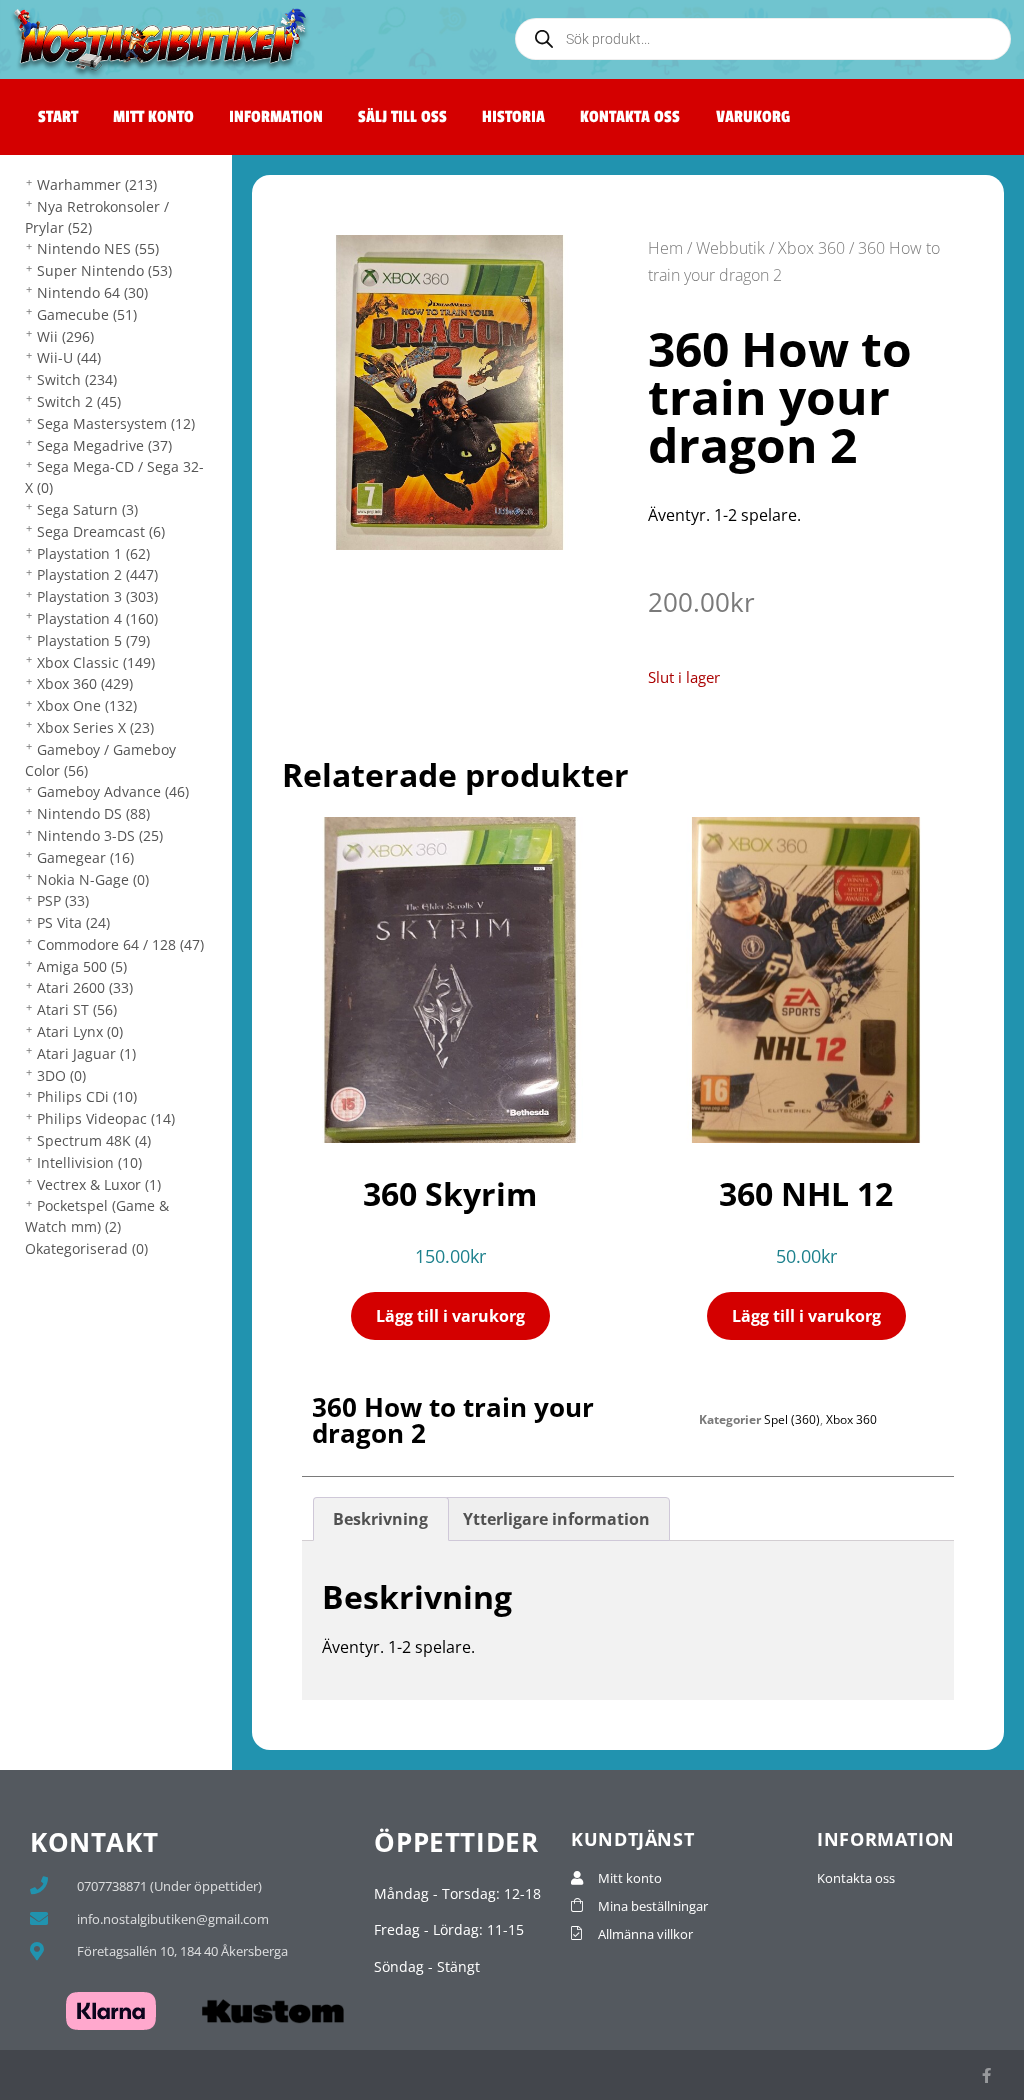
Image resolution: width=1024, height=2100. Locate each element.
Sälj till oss (402, 117)
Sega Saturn (87, 509)
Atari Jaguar (86, 1053)
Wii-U (69, 357)
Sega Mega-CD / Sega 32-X (114, 477)
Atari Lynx (80, 1031)
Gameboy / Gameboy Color (100, 760)
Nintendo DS (93, 813)
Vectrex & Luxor (99, 1184)
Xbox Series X (95, 727)
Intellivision (89, 1162)
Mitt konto (153, 117)
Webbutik (730, 248)
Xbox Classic (96, 662)
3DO (61, 1075)
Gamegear (85, 857)
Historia (513, 117)
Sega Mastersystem (116, 423)
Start (58, 117)
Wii (65, 336)
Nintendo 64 (92, 292)
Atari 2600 (85, 987)
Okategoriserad (86, 1248)
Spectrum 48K (94, 1140)
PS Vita (73, 922)
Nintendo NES (98, 248)
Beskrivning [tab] (380, 1519)
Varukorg (753, 117)
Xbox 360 (85, 683)
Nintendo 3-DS (100, 835)
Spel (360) (792, 1419)
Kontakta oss (630, 117)
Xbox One (87, 705)
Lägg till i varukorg (450, 1316)
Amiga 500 (82, 966)
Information (276, 117)
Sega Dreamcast (101, 531)
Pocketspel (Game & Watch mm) (97, 1216)
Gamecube (87, 314)
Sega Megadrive (104, 445)
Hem (665, 248)
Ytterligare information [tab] (556, 1519)
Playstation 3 (97, 596)
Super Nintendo (104, 270)
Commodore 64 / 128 (120, 944)
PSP (63, 900)
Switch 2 (79, 401)
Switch (77, 379)
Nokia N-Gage (93, 879)
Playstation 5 (93, 640)
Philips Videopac (106, 1118)
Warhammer (97, 184)
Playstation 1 (93, 553)
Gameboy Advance (113, 791)
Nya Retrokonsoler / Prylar (97, 217)
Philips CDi (87, 1096)
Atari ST (77, 1009)
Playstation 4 (97, 618)
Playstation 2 (97, 574)
